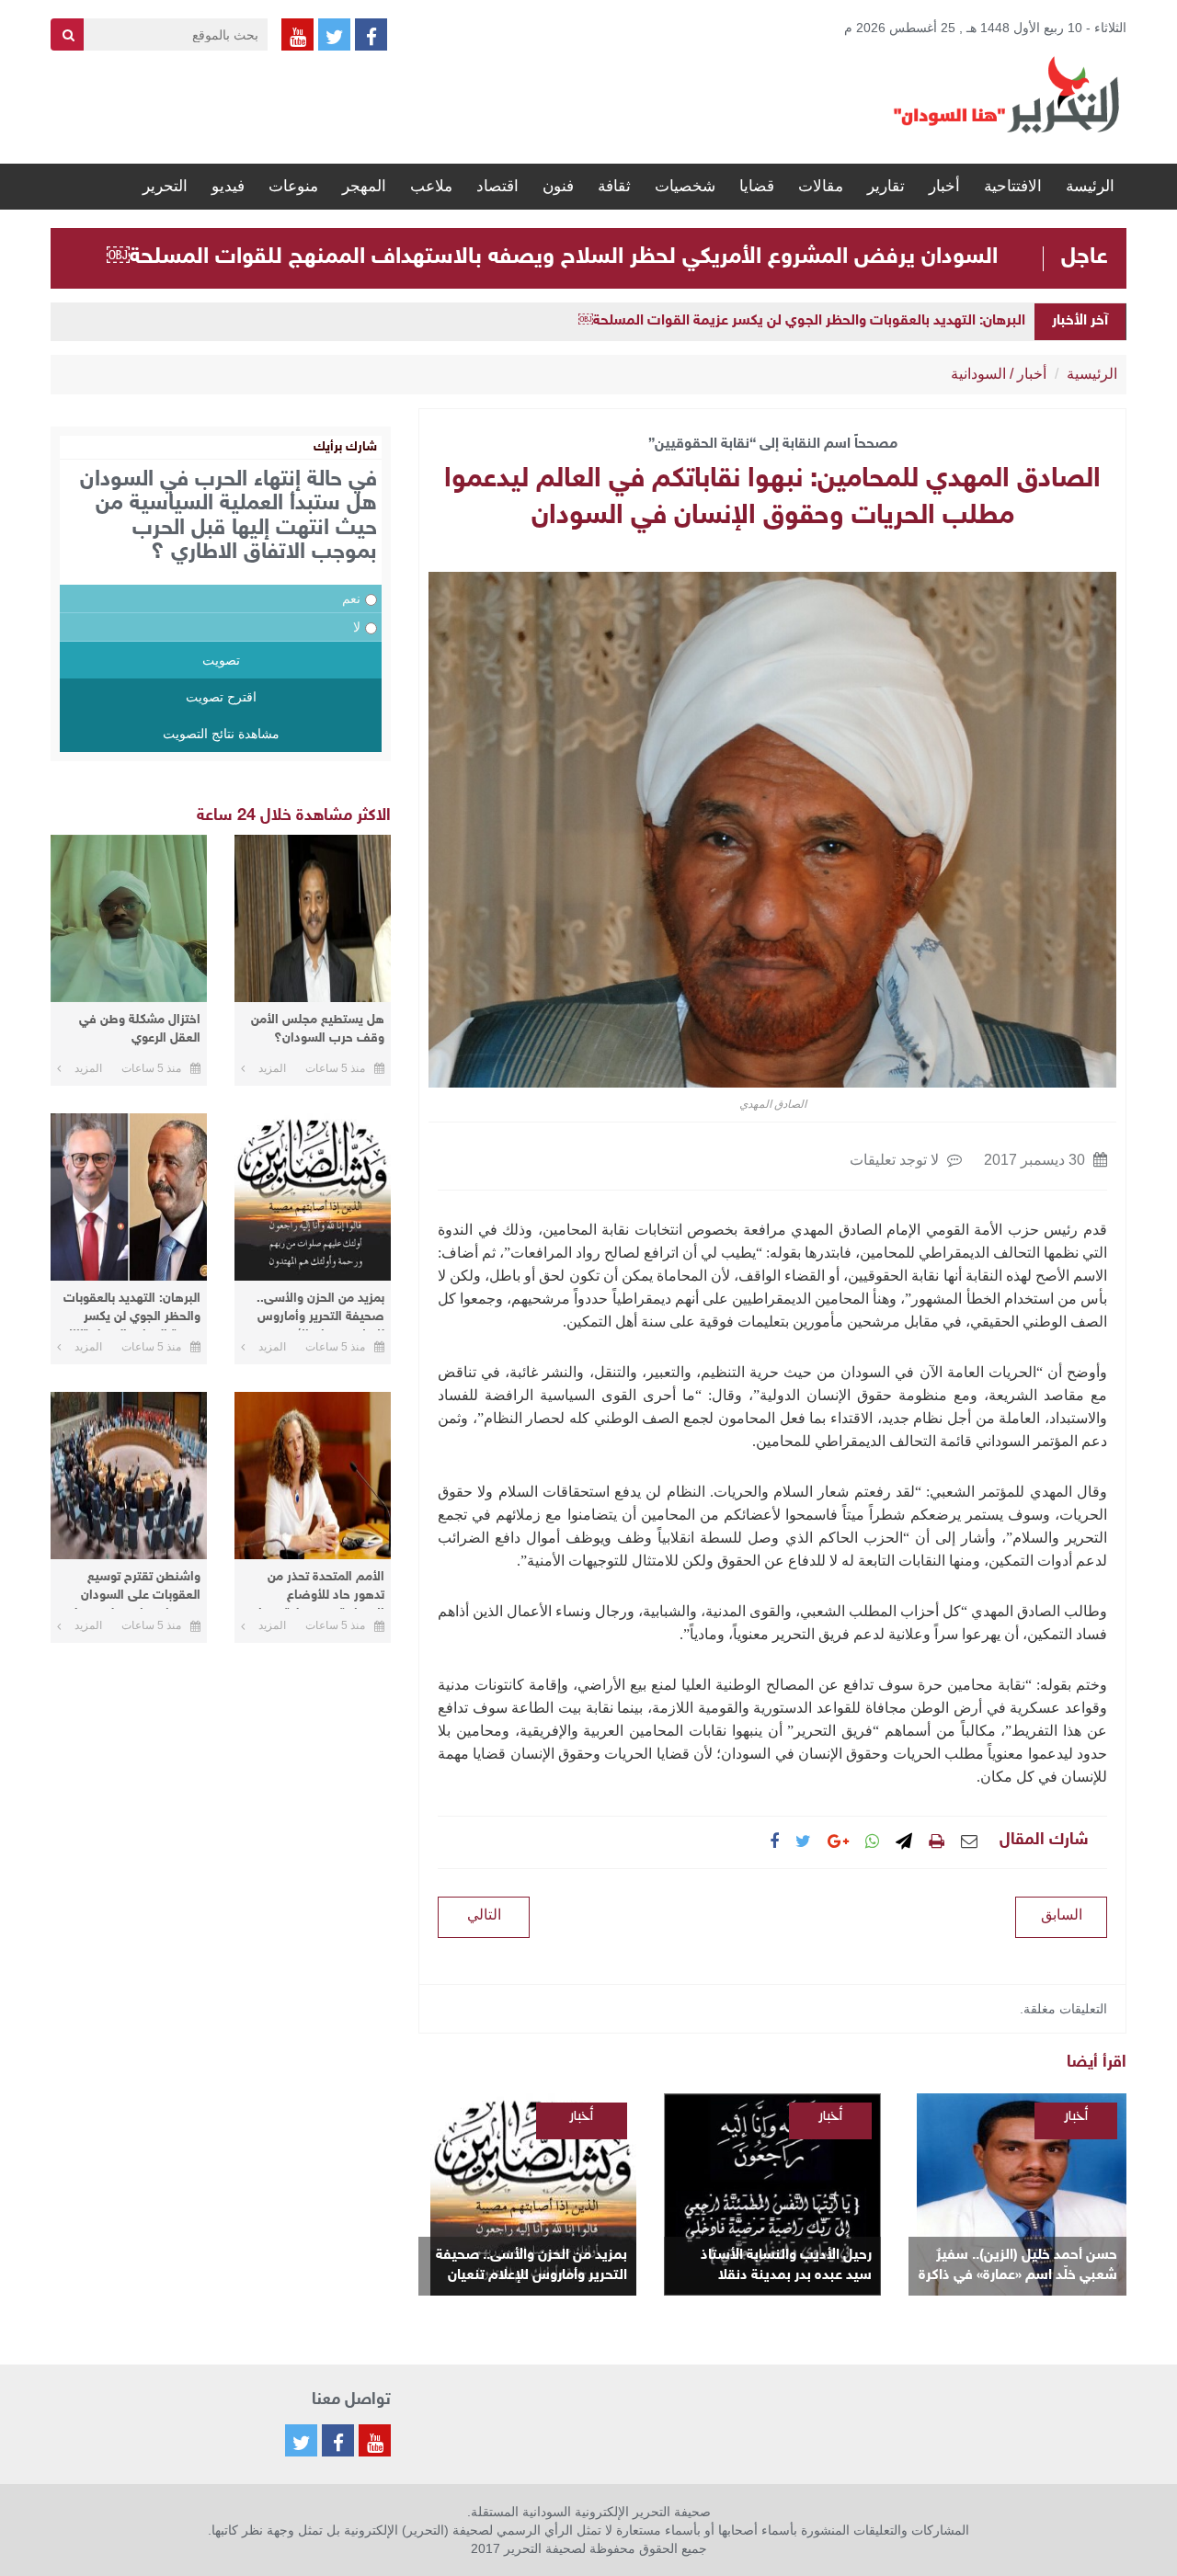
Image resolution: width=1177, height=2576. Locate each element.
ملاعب (431, 186)
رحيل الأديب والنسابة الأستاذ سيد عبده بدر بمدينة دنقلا (786, 2266)
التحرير (165, 186)
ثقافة (614, 186)
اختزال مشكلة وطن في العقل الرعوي (140, 1029)
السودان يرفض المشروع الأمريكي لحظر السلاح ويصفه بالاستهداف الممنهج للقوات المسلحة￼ (552, 257)
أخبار (944, 186)
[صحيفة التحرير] (1007, 94)
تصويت (221, 660)
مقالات (821, 186)
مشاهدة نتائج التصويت (221, 734)
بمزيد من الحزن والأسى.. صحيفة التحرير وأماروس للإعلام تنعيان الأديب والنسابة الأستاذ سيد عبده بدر (531, 2267)
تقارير (886, 186)
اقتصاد (497, 186)
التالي (484, 1915)
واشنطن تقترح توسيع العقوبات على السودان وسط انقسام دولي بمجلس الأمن (129, 1589)
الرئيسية (1092, 374)
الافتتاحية (1013, 186)
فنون (558, 186)
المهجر (364, 186)
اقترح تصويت (221, 697)
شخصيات (685, 186)
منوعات (293, 186)
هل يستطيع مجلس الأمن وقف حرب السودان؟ (318, 1029)
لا (357, 627)
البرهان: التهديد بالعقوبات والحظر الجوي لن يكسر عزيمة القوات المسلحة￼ (802, 321)
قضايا (757, 186)
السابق (1062, 1915)
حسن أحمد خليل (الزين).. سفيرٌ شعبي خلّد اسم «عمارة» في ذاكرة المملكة (1018, 2267)
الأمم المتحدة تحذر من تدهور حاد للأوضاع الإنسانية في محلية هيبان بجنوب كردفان (317, 1589)
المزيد (272, 1068)
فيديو (228, 186)
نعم (351, 598)
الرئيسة (1090, 186)
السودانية (978, 374)
